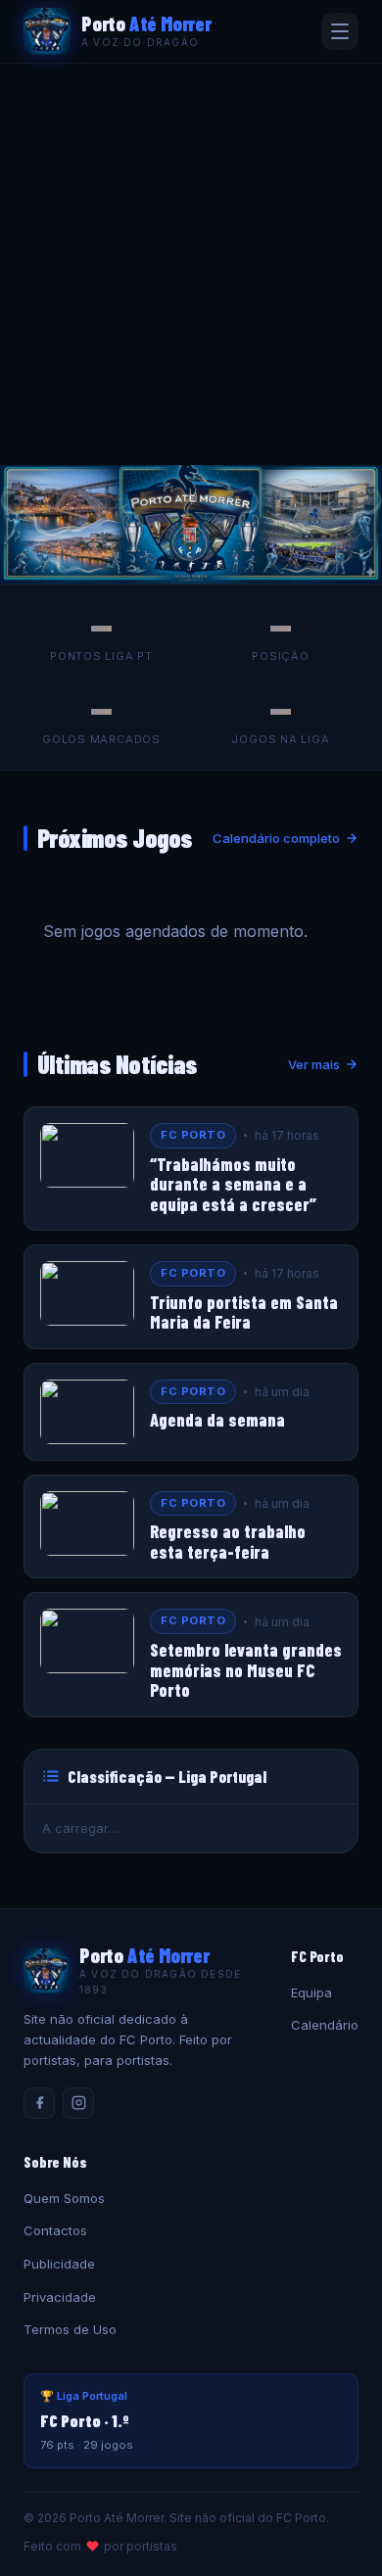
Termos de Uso (70, 2329)
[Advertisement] (191, 264)
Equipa (311, 1992)
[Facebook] (39, 2103)
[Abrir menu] (340, 31)
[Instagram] (78, 2103)
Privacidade (60, 2297)
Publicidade (59, 2264)
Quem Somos (64, 2198)
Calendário (325, 2025)
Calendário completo (276, 838)
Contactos (55, 2230)
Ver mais (314, 1064)
